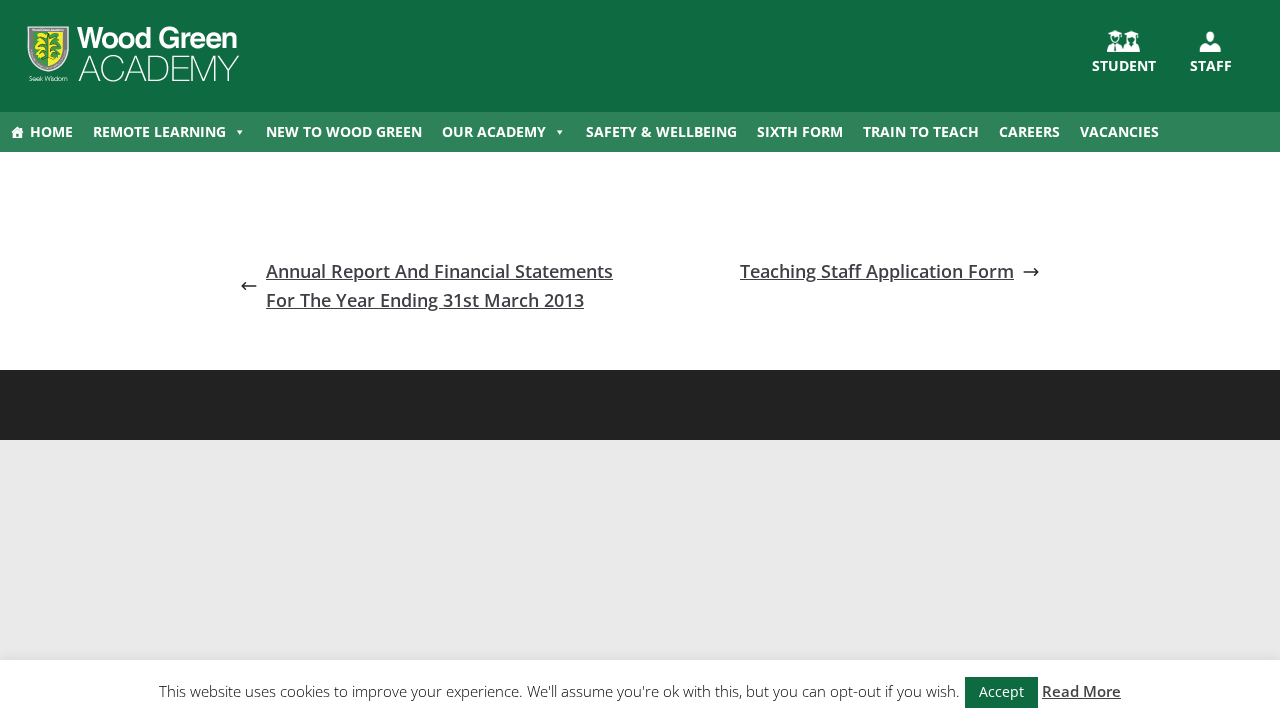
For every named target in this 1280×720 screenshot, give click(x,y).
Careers (1029, 131)
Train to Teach (921, 131)
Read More (1081, 691)
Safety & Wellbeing (661, 131)
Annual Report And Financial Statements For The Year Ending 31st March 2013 (439, 285)
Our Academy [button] (494, 131)
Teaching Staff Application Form (877, 271)
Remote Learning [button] (159, 131)
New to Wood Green (344, 131)
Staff (1211, 65)
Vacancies (1119, 131)
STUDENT (1124, 65)
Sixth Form (800, 131)
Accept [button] (1001, 691)
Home (51, 131)
